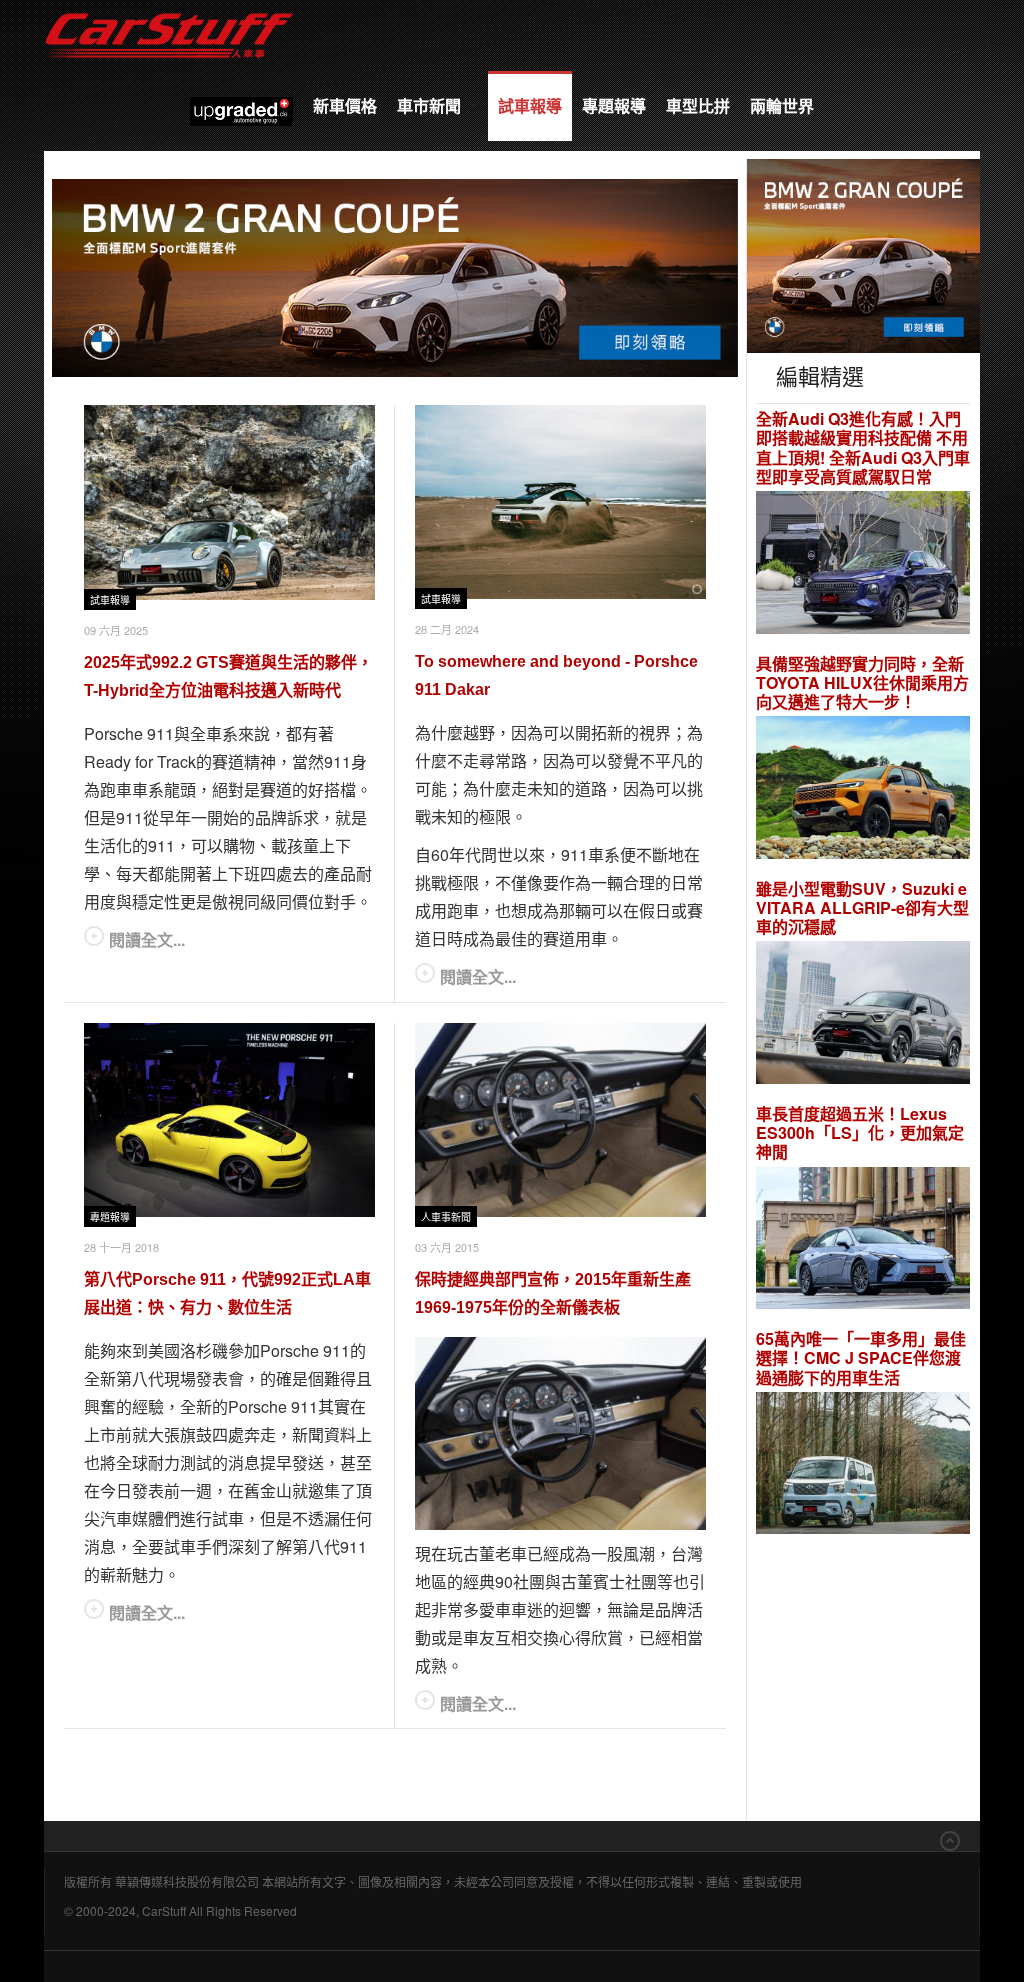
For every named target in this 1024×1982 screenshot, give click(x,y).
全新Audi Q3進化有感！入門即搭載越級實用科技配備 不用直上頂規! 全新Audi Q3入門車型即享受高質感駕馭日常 (863, 447)
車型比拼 (698, 105)
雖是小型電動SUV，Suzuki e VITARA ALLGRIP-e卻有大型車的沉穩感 (862, 908)
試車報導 (530, 105)
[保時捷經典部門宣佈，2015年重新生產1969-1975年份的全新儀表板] (560, 1119)
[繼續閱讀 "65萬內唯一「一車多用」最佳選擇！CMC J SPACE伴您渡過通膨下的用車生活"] (863, 1465)
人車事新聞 (446, 1217)
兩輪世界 (782, 105)
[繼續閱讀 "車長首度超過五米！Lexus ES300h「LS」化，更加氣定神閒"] (863, 1240)
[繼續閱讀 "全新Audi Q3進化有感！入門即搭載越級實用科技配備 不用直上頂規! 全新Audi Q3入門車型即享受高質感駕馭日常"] (863, 564)
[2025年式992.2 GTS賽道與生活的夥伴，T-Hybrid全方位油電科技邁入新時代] (229, 502)
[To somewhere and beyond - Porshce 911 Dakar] (560, 502)
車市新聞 (431, 105)
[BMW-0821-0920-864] (395, 275)
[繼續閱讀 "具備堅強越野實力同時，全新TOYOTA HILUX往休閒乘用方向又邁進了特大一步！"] (863, 790)
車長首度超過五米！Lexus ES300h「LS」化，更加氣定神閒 (860, 1133)
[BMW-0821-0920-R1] (863, 253)
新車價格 (345, 105)
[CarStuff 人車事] (169, 9)
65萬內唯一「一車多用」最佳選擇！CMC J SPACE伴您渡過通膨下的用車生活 (861, 1358)
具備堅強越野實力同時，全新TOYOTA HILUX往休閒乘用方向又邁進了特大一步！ (862, 683)
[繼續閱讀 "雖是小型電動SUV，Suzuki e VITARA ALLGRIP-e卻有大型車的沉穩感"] (863, 1015)
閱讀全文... (147, 939)
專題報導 (614, 105)
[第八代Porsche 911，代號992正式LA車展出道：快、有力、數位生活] (229, 1120)
